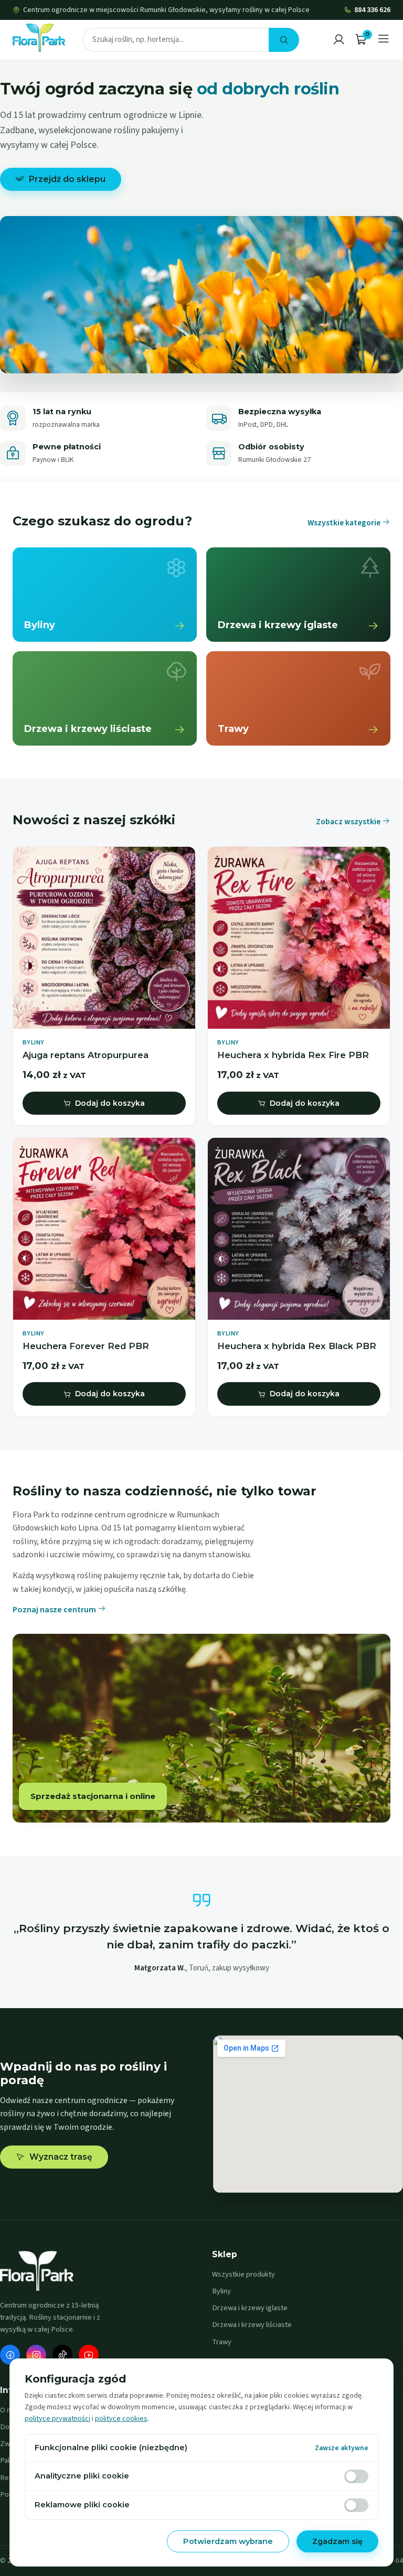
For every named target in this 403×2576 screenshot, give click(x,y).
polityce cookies (121, 2419)
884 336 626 (372, 10)
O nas (9, 2410)
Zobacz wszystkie (349, 822)
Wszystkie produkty (243, 2274)
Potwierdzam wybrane (228, 2541)
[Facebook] (10, 2355)
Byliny (221, 2291)
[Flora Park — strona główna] (39, 38)
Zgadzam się (337, 2541)
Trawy (222, 2342)
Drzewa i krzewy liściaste (252, 2325)
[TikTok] (62, 2355)
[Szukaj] (284, 40)
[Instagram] (36, 2355)
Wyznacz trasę (61, 2157)
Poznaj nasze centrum (55, 1610)
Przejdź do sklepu (67, 179)
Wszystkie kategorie (345, 523)
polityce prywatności (57, 2419)
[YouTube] (89, 2355)
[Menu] (384, 40)
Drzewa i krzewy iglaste (250, 2308)
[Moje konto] (339, 40)
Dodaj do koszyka (110, 1103)
